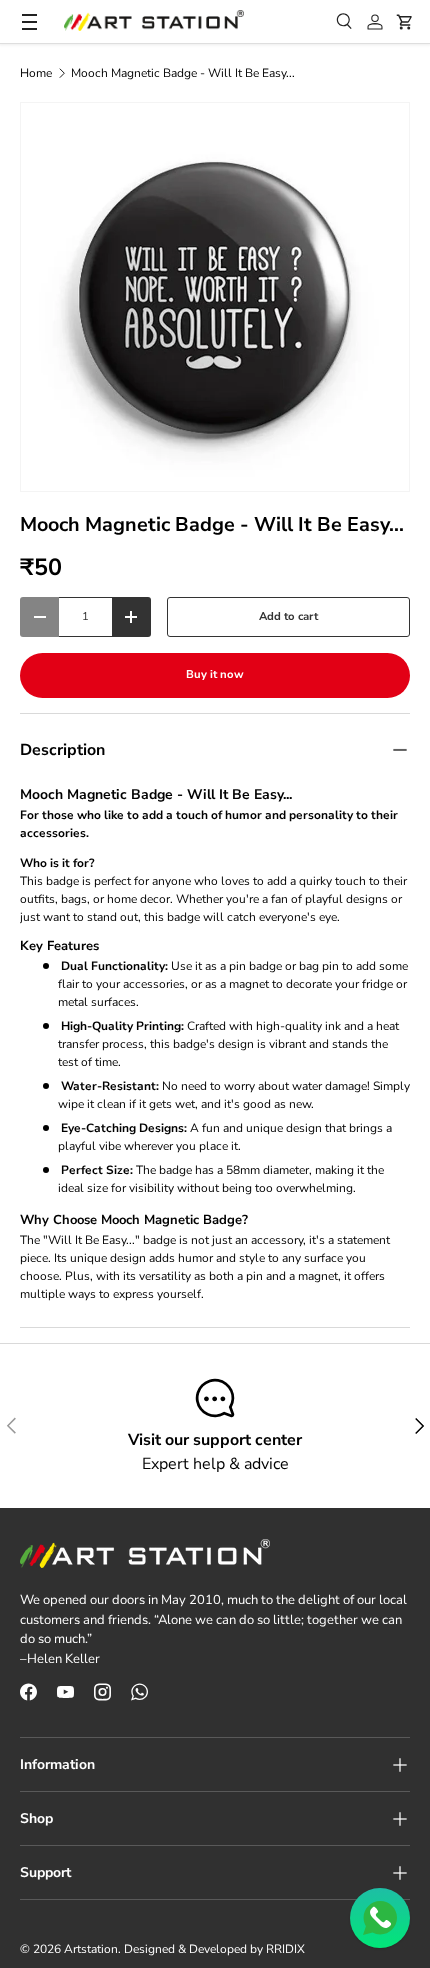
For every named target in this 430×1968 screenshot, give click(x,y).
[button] (405, 22)
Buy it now (215, 674)
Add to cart (288, 616)
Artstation (91, 1949)
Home (36, 73)
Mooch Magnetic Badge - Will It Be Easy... (183, 73)
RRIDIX (285, 1949)
